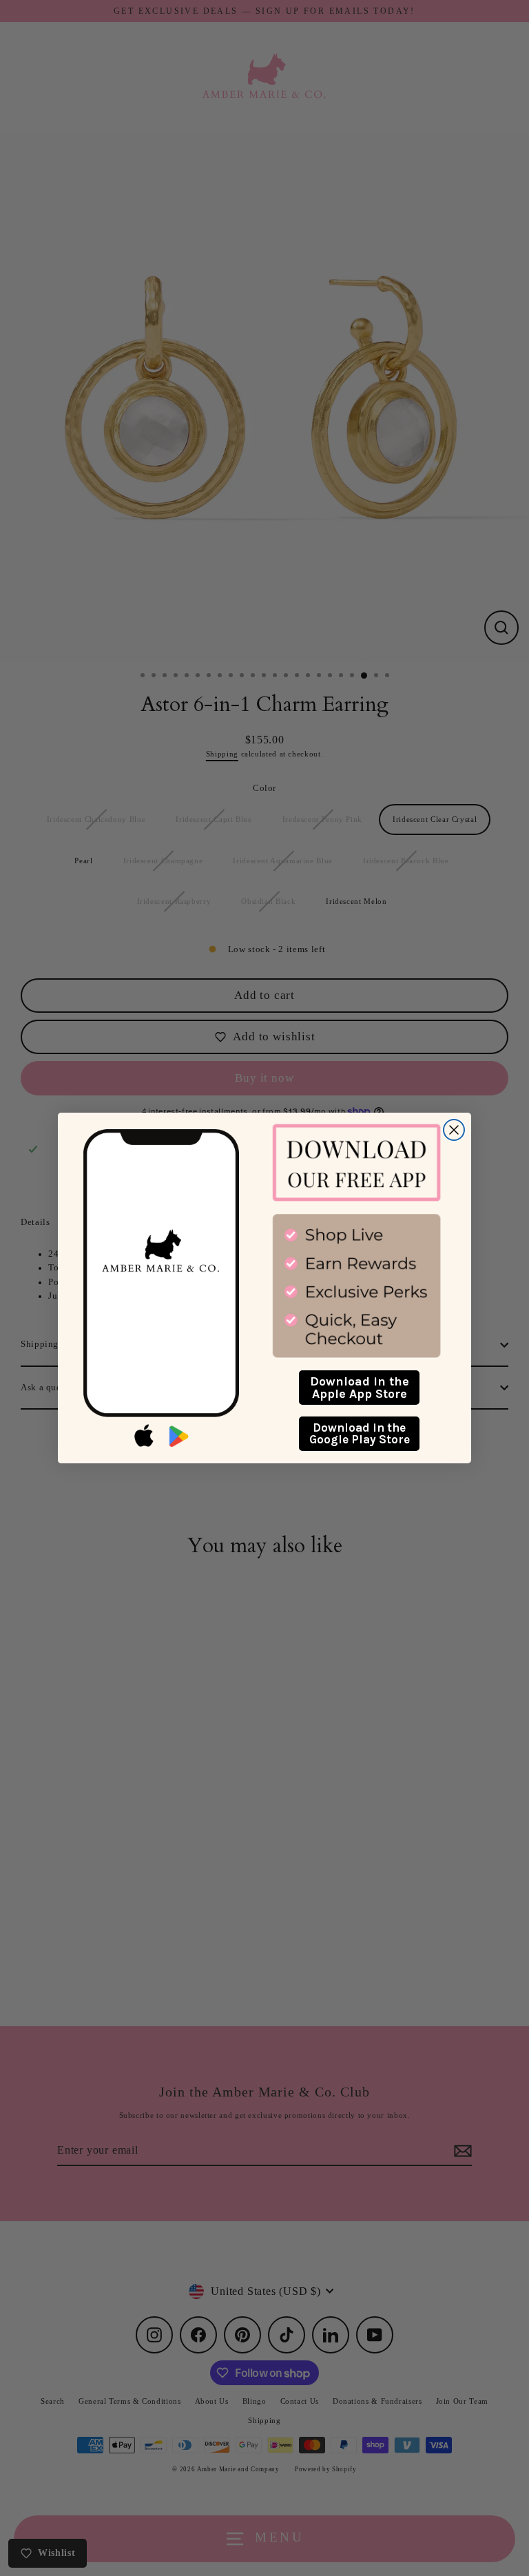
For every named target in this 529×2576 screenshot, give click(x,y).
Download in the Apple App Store (360, 1388)
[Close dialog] (454, 1130)
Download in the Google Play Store (360, 1433)
